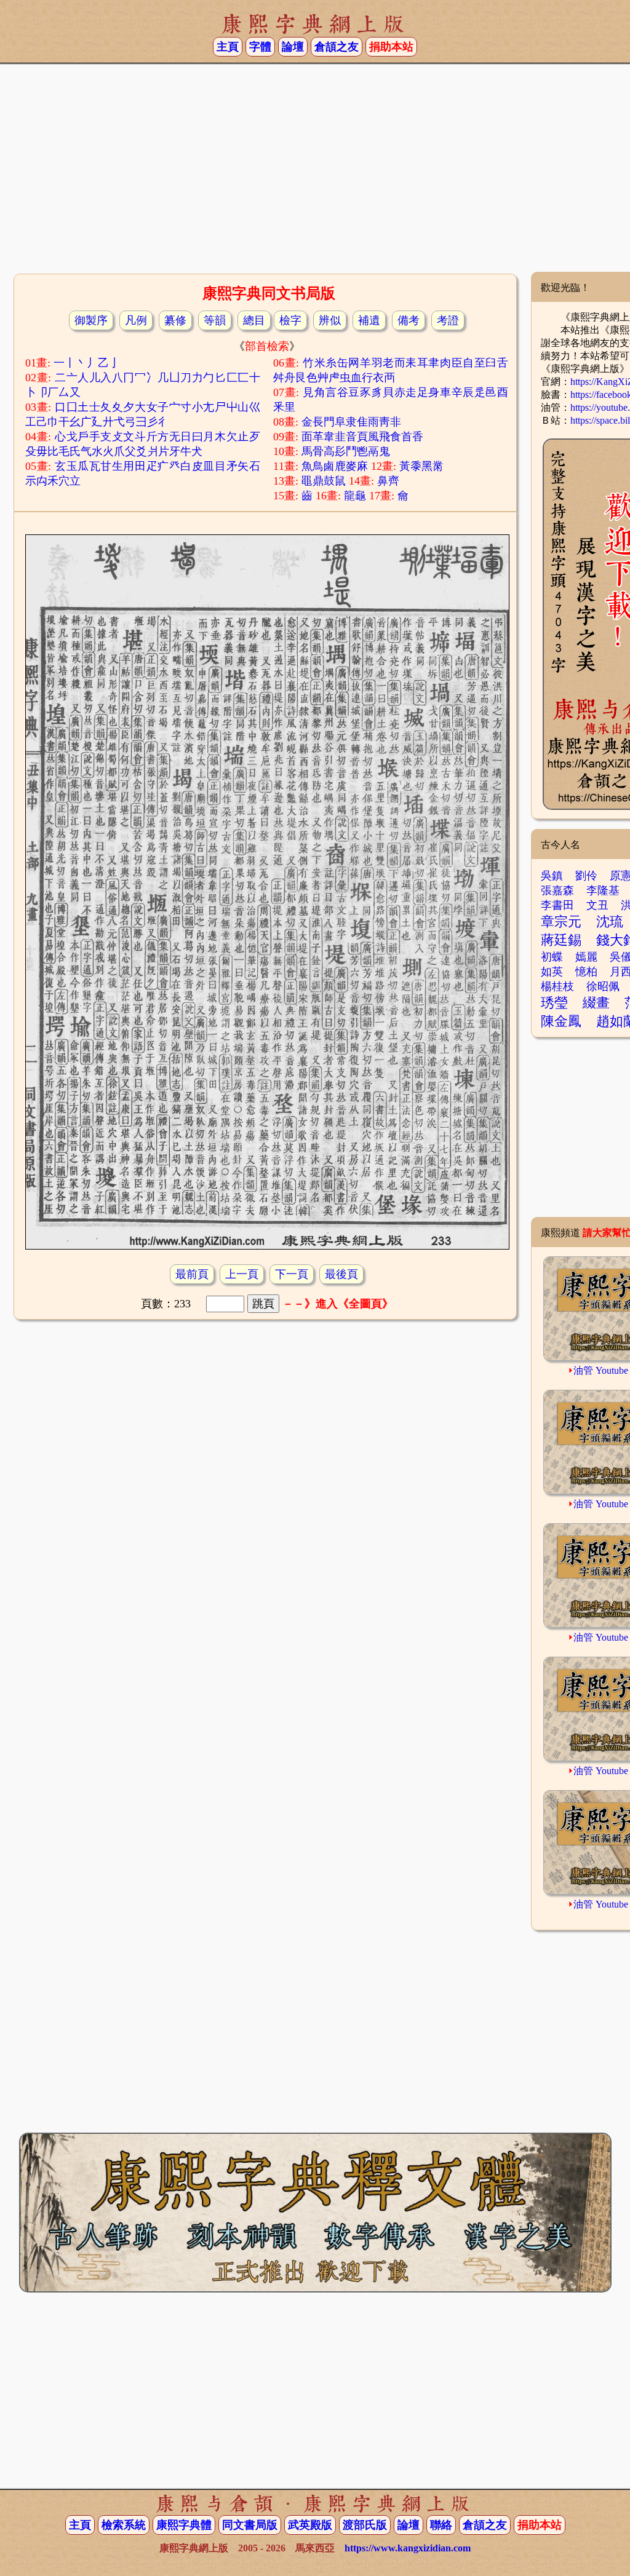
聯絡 (441, 2525)
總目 (254, 320)
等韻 (215, 320)
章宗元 (561, 921)
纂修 (175, 320)
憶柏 (586, 972)
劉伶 (586, 876)
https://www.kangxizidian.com (408, 2548)
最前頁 (192, 1274)
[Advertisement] (315, 173)
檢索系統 (124, 2525)
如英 (552, 972)
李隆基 (603, 890)
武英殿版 (310, 2525)
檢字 (290, 320)
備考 (409, 320)
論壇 (293, 47)
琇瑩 (554, 1003)
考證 (448, 320)
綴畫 (596, 1003)
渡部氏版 (365, 2525)
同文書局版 (250, 2525)
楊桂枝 (557, 986)
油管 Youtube (601, 1370)
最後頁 (341, 1274)
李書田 (557, 905)
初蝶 (552, 957)
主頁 (228, 47)
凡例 (136, 320)
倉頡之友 (337, 47)
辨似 (330, 320)
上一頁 (242, 1274)
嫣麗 (586, 957)
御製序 (91, 320)
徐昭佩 (603, 986)
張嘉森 (557, 890)
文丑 (597, 905)
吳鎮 (552, 876)
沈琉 (610, 921)
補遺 (369, 320)
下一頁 (292, 1274)
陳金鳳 (561, 1021)
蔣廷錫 (561, 940)
